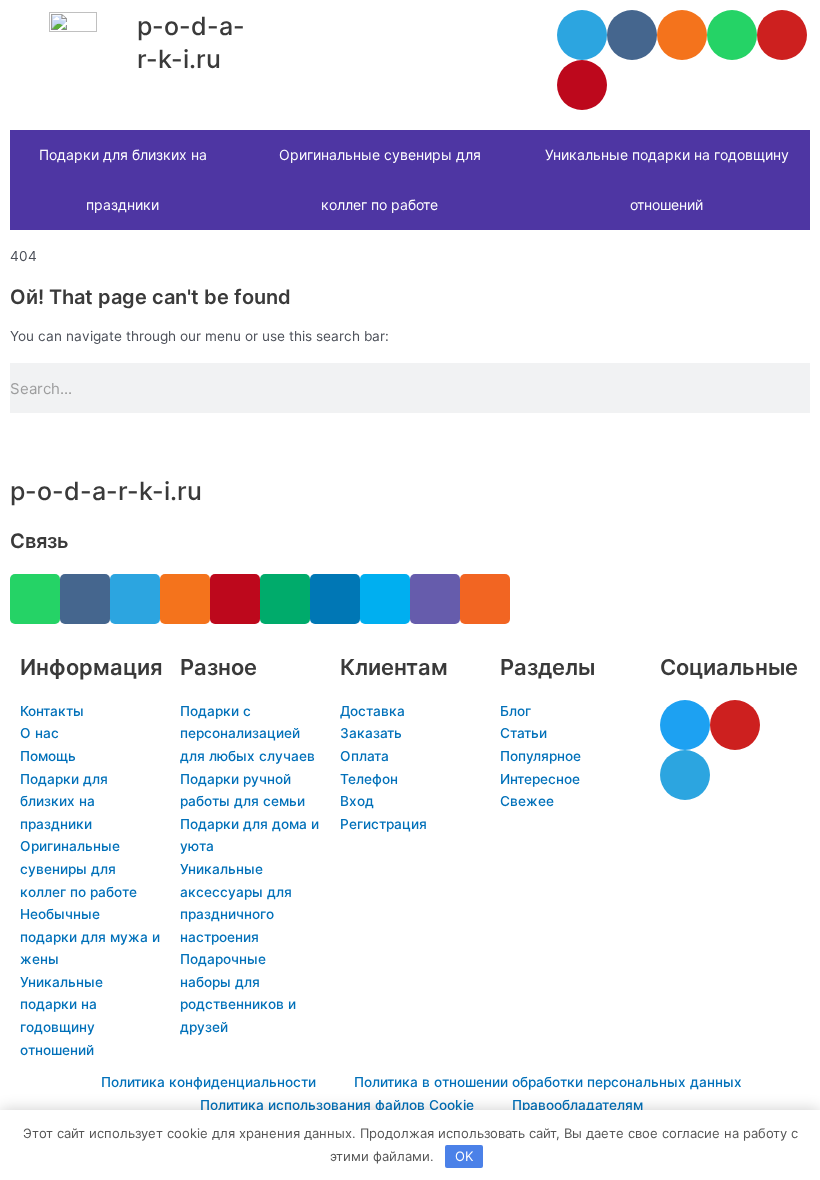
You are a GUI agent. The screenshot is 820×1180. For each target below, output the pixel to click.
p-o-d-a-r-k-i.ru (106, 491)
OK (464, 1156)
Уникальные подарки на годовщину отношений (667, 179)
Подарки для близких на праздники (123, 179)
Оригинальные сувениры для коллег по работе (380, 179)
